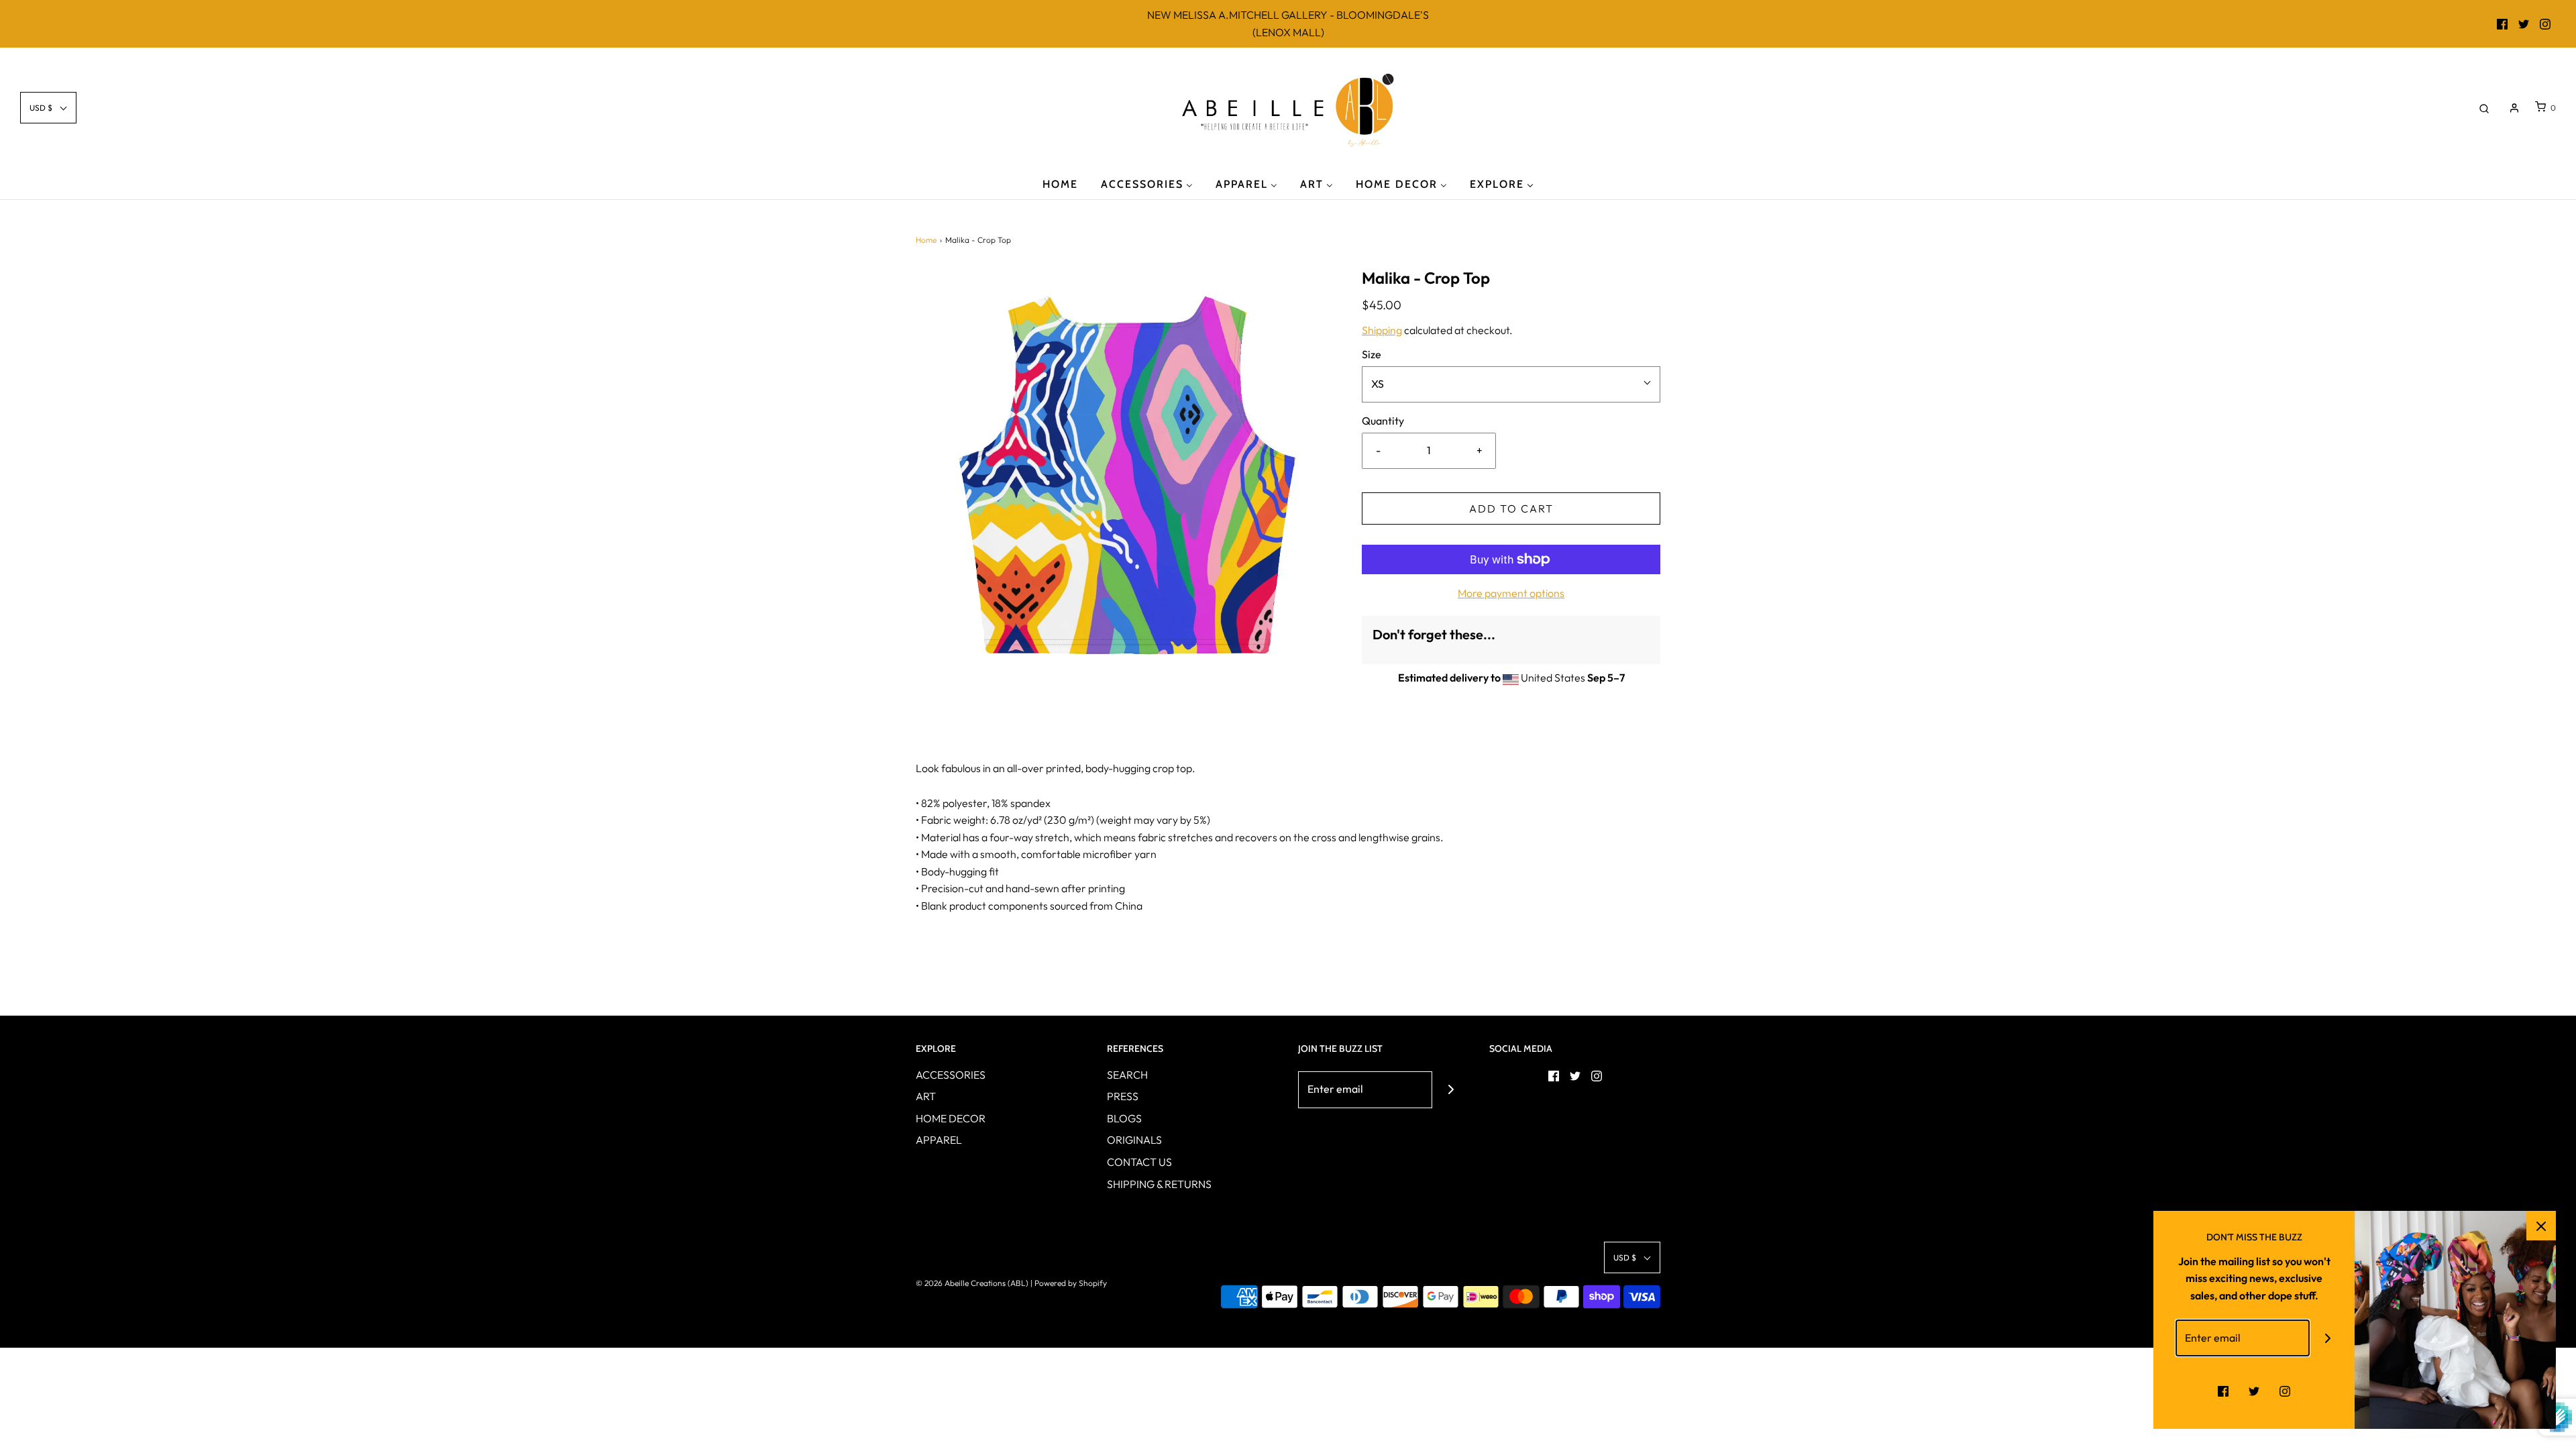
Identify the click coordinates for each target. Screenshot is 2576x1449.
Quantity (1383, 421)
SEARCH (1127, 1075)
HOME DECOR (951, 1118)
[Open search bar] (2484, 108)
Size (1372, 354)
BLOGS (1124, 1118)
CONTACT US (1139, 1162)
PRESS (1123, 1096)
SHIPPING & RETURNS (1159, 1184)
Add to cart (1511, 508)
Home (926, 240)
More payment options (1511, 593)
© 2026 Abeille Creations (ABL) (972, 1283)
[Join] (1451, 1090)
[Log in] (2514, 108)
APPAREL (939, 1140)
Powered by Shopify (1071, 1283)
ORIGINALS (1134, 1140)
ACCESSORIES (951, 1075)
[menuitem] (1060, 183)
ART (926, 1096)
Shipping (1382, 330)
